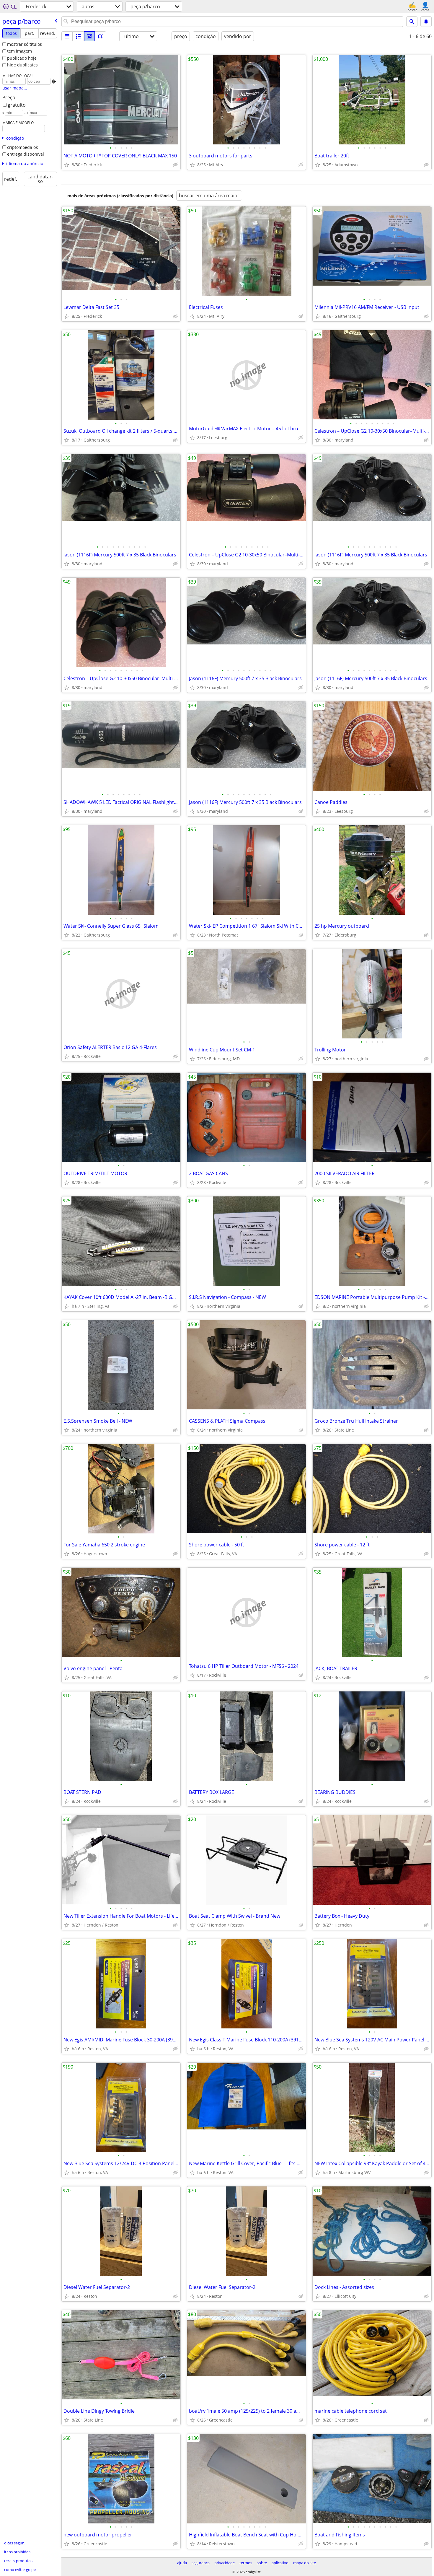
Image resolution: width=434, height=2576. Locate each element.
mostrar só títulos (25, 44)
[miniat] (78, 36)
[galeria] (89, 36)
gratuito (17, 105)
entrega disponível (26, 154)
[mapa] (101, 36)
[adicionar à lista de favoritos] (67, 165)
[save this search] (426, 22)
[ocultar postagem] (175, 165)
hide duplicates (22, 65)
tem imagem (19, 51)
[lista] (67, 36)
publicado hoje (22, 58)
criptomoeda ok (22, 147)
